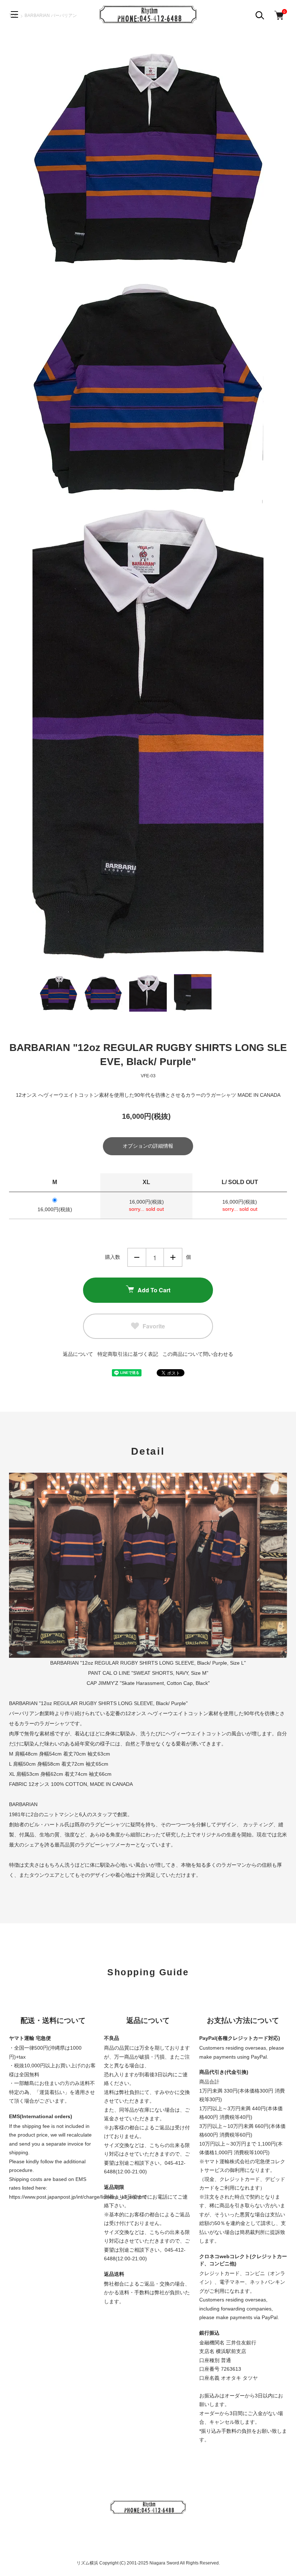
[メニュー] (14, 14)
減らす (137, 1257)
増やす (173, 1257)
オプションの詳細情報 (148, 1146)
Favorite (154, 1326)
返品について (78, 1354)
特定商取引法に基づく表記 (128, 1354)
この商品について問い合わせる (198, 1354)
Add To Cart (154, 1290)
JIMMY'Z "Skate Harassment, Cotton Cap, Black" (154, 1683)
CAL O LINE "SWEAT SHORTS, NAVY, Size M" (155, 1673)
